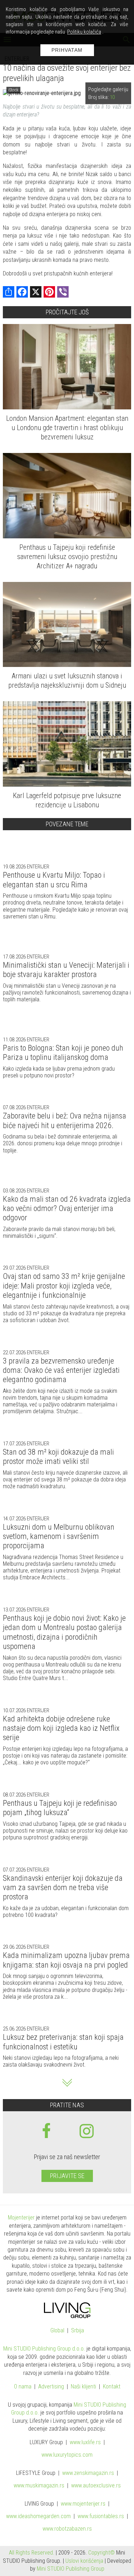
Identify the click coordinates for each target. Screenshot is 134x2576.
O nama (23, 2387)
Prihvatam (67, 50)
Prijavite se (67, 2176)
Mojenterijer (21, 2218)
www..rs (85, 2443)
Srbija (78, 2331)
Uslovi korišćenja (84, 2561)
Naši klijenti (83, 2387)
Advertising (51, 2387)
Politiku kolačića (84, 32)
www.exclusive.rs (96, 2486)
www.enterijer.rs (83, 2504)
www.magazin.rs (88, 2473)
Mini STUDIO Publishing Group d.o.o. (44, 2349)
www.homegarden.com (38, 2517)
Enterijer (38, 867)
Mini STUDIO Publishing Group (71, 2569)
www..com (67, 2455)
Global (57, 2331)
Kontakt (112, 2387)
